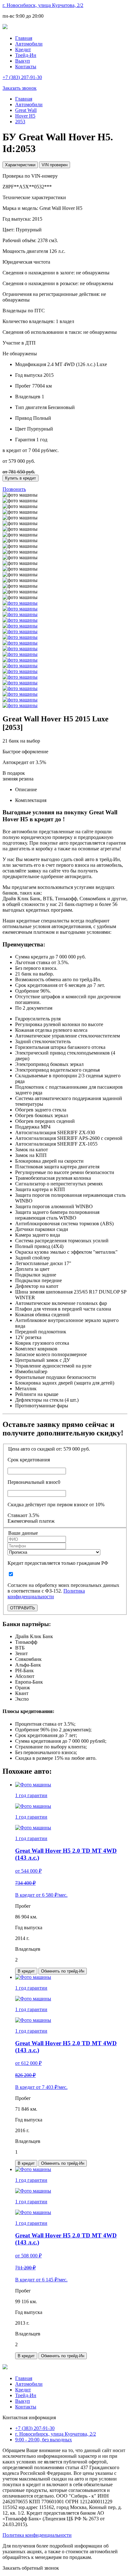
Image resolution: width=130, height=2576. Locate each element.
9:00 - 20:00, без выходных (44, 2440)
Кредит (23, 49)
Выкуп (23, 61)
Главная (24, 38)
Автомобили (29, 44)
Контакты (26, 67)
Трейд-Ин (26, 55)
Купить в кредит (21, 478)
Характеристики (20, 165)
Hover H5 (25, 116)
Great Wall (26, 110)
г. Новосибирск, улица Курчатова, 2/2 (43, 5)
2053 (20, 122)
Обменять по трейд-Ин (63, 1971)
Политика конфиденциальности (46, 1594)
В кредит (26, 1971)
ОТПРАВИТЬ (23, 1608)
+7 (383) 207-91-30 (35, 2428)
